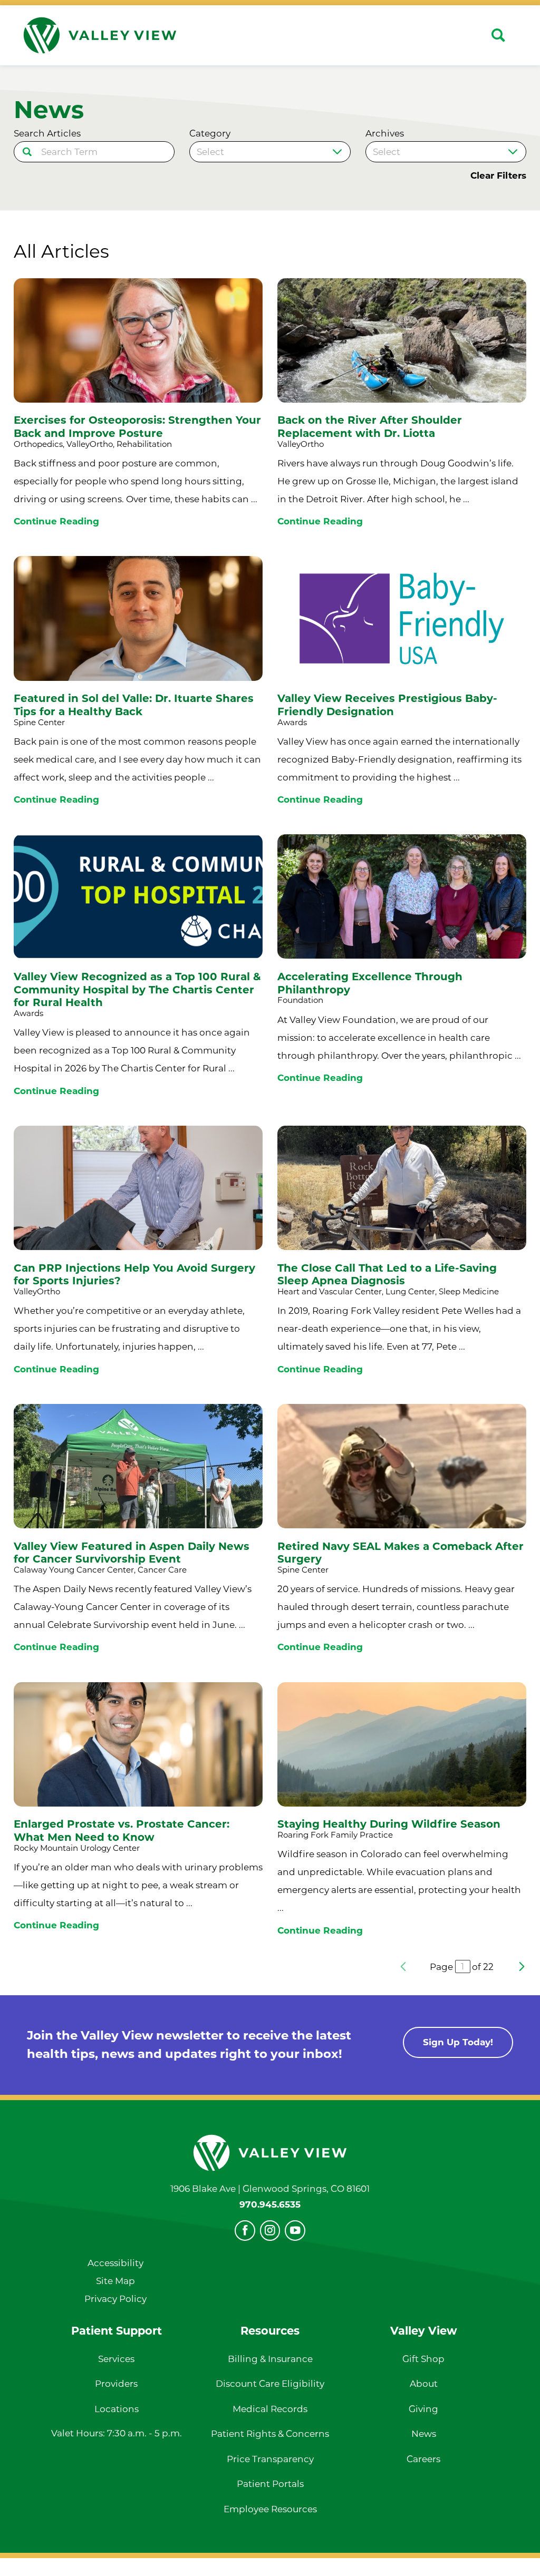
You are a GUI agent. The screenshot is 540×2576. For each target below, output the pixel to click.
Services (116, 2359)
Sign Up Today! (458, 2042)
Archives (385, 134)
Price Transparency (270, 2459)
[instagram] (270, 2231)
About (424, 2384)
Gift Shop (423, 2359)
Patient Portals (270, 2484)
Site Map (115, 2281)
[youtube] (295, 2231)
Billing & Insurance (270, 2359)
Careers (423, 2459)
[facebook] (245, 2231)
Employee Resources (270, 2509)
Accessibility (115, 2263)
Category (210, 134)
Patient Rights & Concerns (270, 2434)
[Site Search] (498, 35)
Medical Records (270, 2409)
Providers (116, 2384)
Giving (423, 2409)
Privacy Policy (115, 2299)
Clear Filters (498, 176)
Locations (117, 2409)
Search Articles (47, 134)
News (424, 2434)
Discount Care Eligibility (270, 2384)
